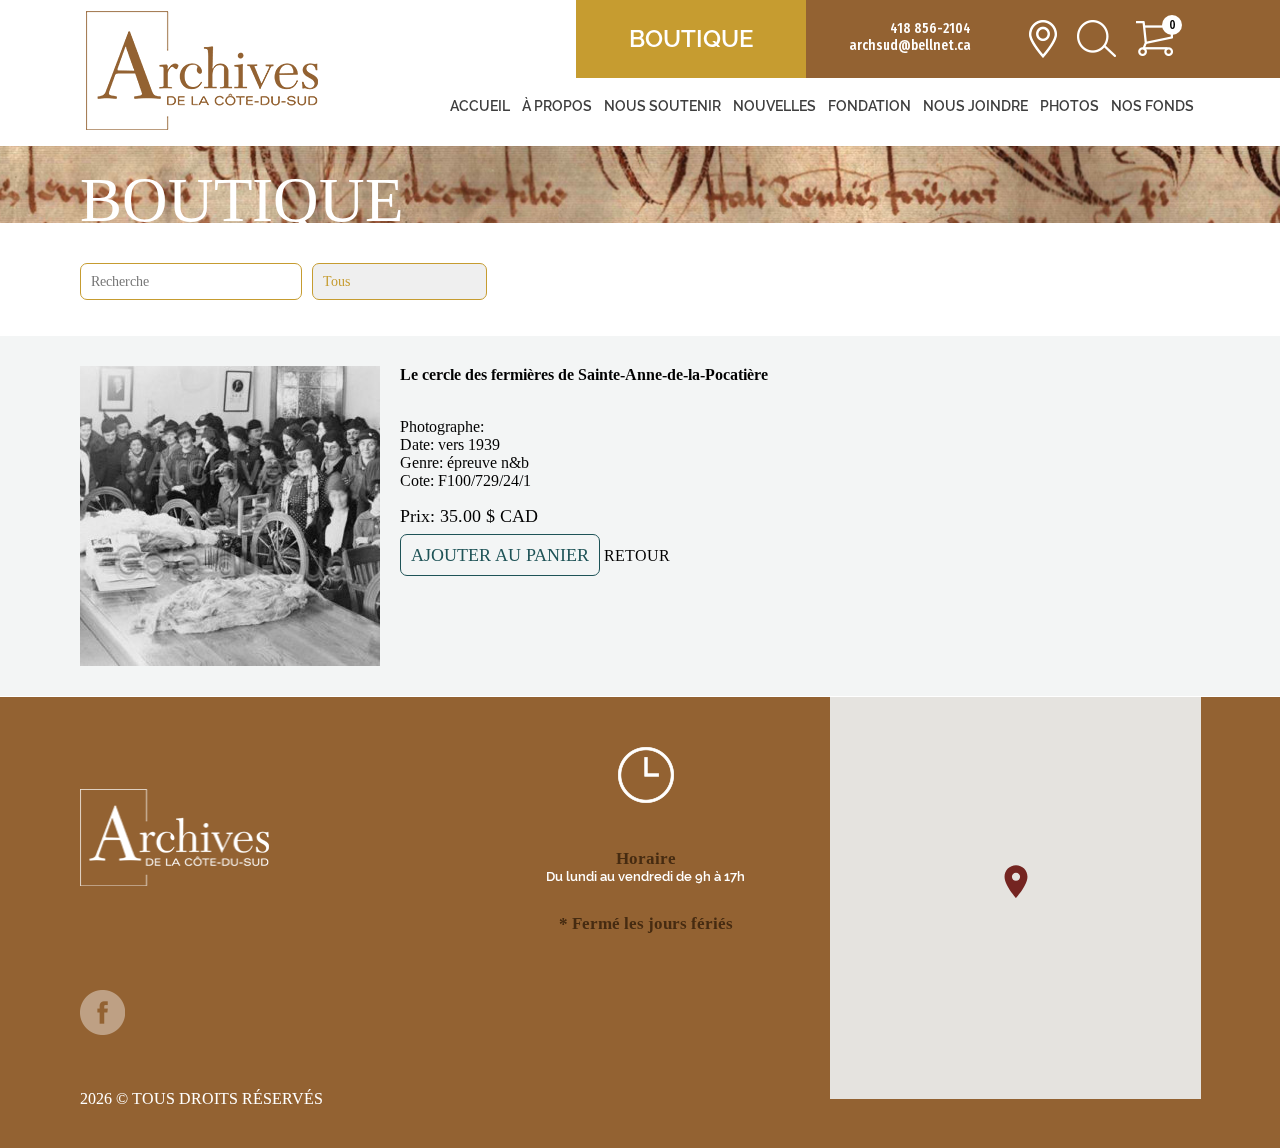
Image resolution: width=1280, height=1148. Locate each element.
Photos (1069, 106)
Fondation (869, 106)
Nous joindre (975, 106)
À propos (557, 106)
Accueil (480, 106)
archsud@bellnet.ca (910, 45)
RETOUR (637, 555)
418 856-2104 (930, 28)
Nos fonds (1152, 106)
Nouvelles (774, 106)
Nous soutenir (662, 106)
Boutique (691, 38)
